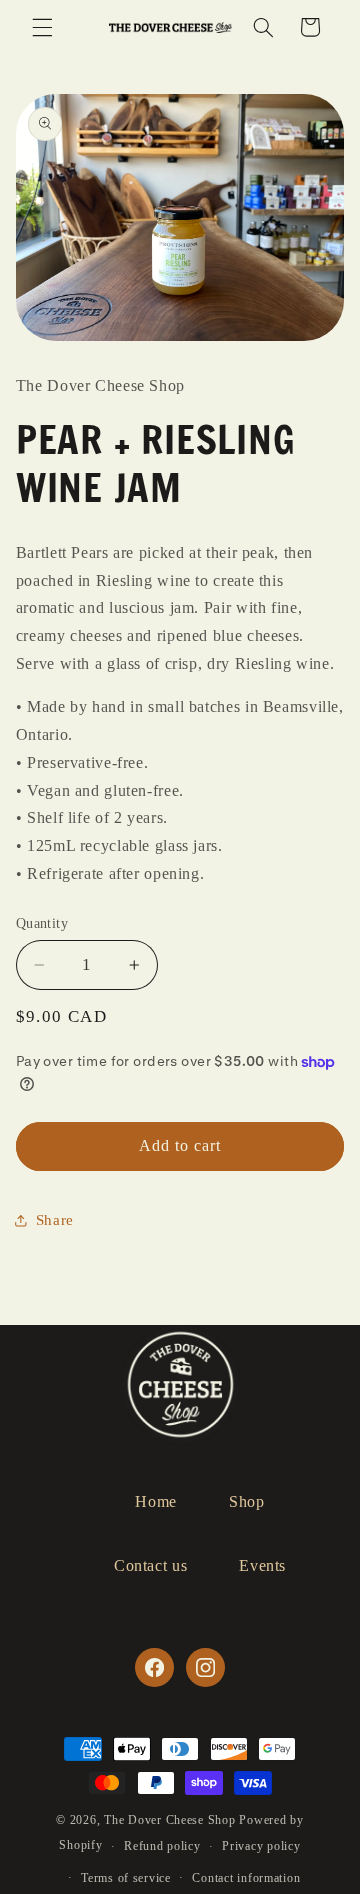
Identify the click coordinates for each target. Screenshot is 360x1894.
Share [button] (55, 1220)
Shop (247, 1501)
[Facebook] (154, 1667)
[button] (42, 27)
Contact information (246, 1878)
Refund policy (162, 1846)
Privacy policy (261, 1846)
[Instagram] (205, 1667)
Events (262, 1565)
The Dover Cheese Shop (169, 1820)
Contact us (150, 1565)
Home (156, 1501)
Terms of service (126, 1878)
